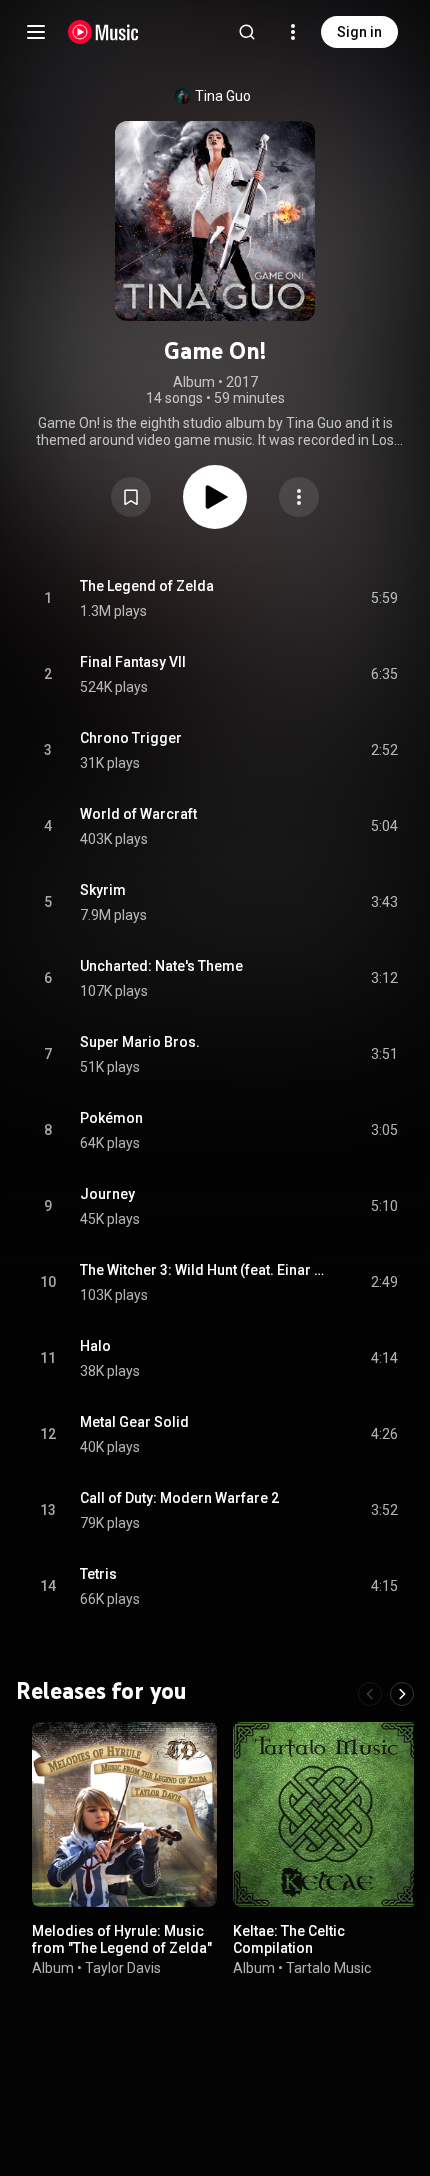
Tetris (98, 1574)
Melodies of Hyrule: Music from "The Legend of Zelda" (122, 1939)
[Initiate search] (247, 32)
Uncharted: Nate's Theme (161, 966)
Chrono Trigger (131, 738)
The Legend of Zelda (147, 586)
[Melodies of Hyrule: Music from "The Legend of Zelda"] (124, 1814)
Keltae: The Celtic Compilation (289, 1939)
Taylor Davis (123, 1967)
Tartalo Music (328, 1967)
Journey (107, 1194)
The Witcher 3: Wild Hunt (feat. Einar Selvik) (202, 1270)
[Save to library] (131, 497)
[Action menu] (299, 497)
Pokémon (111, 1118)
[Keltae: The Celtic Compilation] (325, 1814)
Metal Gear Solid (134, 1422)
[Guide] (36, 32)
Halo (95, 1346)
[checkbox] (384, 599)
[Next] (402, 1694)
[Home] (103, 32)
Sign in (359, 32)
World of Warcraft (138, 814)
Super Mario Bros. (140, 1042)
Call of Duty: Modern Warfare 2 (179, 1498)
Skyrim (103, 890)
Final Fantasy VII (133, 662)
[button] (131, 497)
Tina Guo (223, 96)
